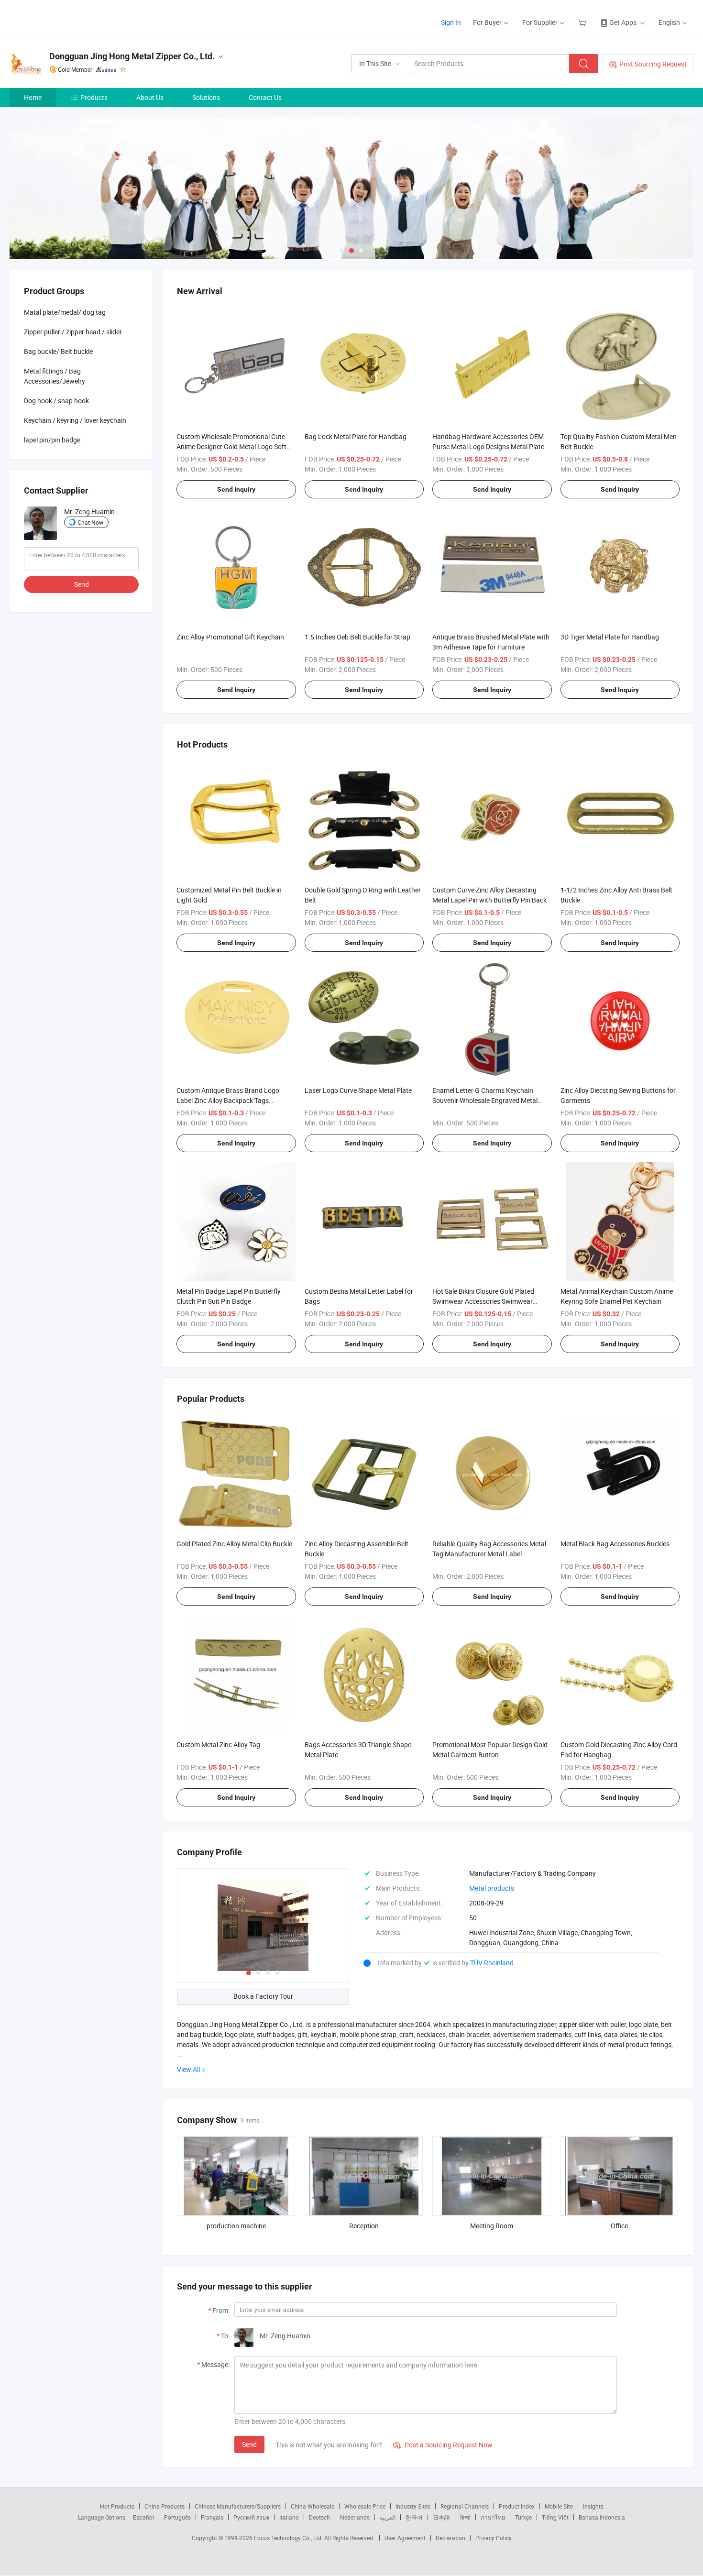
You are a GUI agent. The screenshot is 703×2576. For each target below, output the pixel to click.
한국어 (414, 2517)
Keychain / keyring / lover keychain (75, 420)
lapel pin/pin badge (52, 440)
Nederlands (355, 2517)
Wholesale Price (365, 2506)
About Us (150, 97)
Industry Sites (413, 2506)
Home (33, 97)
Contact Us (265, 97)
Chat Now (90, 522)
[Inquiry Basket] (583, 22)
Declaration (450, 2538)
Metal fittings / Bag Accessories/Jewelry (55, 376)
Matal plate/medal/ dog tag (65, 312)
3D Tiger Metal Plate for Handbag (610, 637)
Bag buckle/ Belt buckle (58, 351)
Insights (593, 2506)
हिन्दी (465, 2517)
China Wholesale (313, 2506)
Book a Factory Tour (263, 1996)
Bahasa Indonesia (602, 2517)
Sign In (451, 22)
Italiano (289, 2517)
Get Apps (623, 22)
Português (177, 2517)
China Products (165, 2506)
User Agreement (405, 2538)
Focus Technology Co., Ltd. (289, 2538)
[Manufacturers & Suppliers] (71, 19)
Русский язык (251, 2517)
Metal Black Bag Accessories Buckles (615, 1544)
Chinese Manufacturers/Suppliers (238, 2506)
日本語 (441, 2517)
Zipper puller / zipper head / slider (73, 332)
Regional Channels (465, 2506)
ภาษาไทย (493, 2517)
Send (249, 2444)
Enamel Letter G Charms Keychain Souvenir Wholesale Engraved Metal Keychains (485, 1100)
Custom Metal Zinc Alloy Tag (218, 1745)
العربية (388, 2517)
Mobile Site (559, 2506)
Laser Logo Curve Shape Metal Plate (358, 1090)
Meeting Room (492, 2226)
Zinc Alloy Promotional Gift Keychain (230, 637)
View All (188, 2069)
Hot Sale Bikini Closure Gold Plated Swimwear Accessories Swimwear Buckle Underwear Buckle (483, 1301)
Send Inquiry (236, 489)
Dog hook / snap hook (56, 401)
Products (94, 97)
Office (619, 2226)
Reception (364, 2226)
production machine (236, 2226)
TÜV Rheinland (492, 1963)
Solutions (206, 97)
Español (143, 2517)
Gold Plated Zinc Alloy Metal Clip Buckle (234, 1544)
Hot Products (117, 2506)
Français (212, 2517)
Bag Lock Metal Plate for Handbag (356, 436)
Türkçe (523, 2517)
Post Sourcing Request (653, 64)
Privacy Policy (494, 2538)
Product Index (517, 2506)
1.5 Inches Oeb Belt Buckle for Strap (357, 637)
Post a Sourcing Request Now (443, 2445)
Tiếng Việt (555, 2517)
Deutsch (319, 2517)
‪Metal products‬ (492, 1888)
